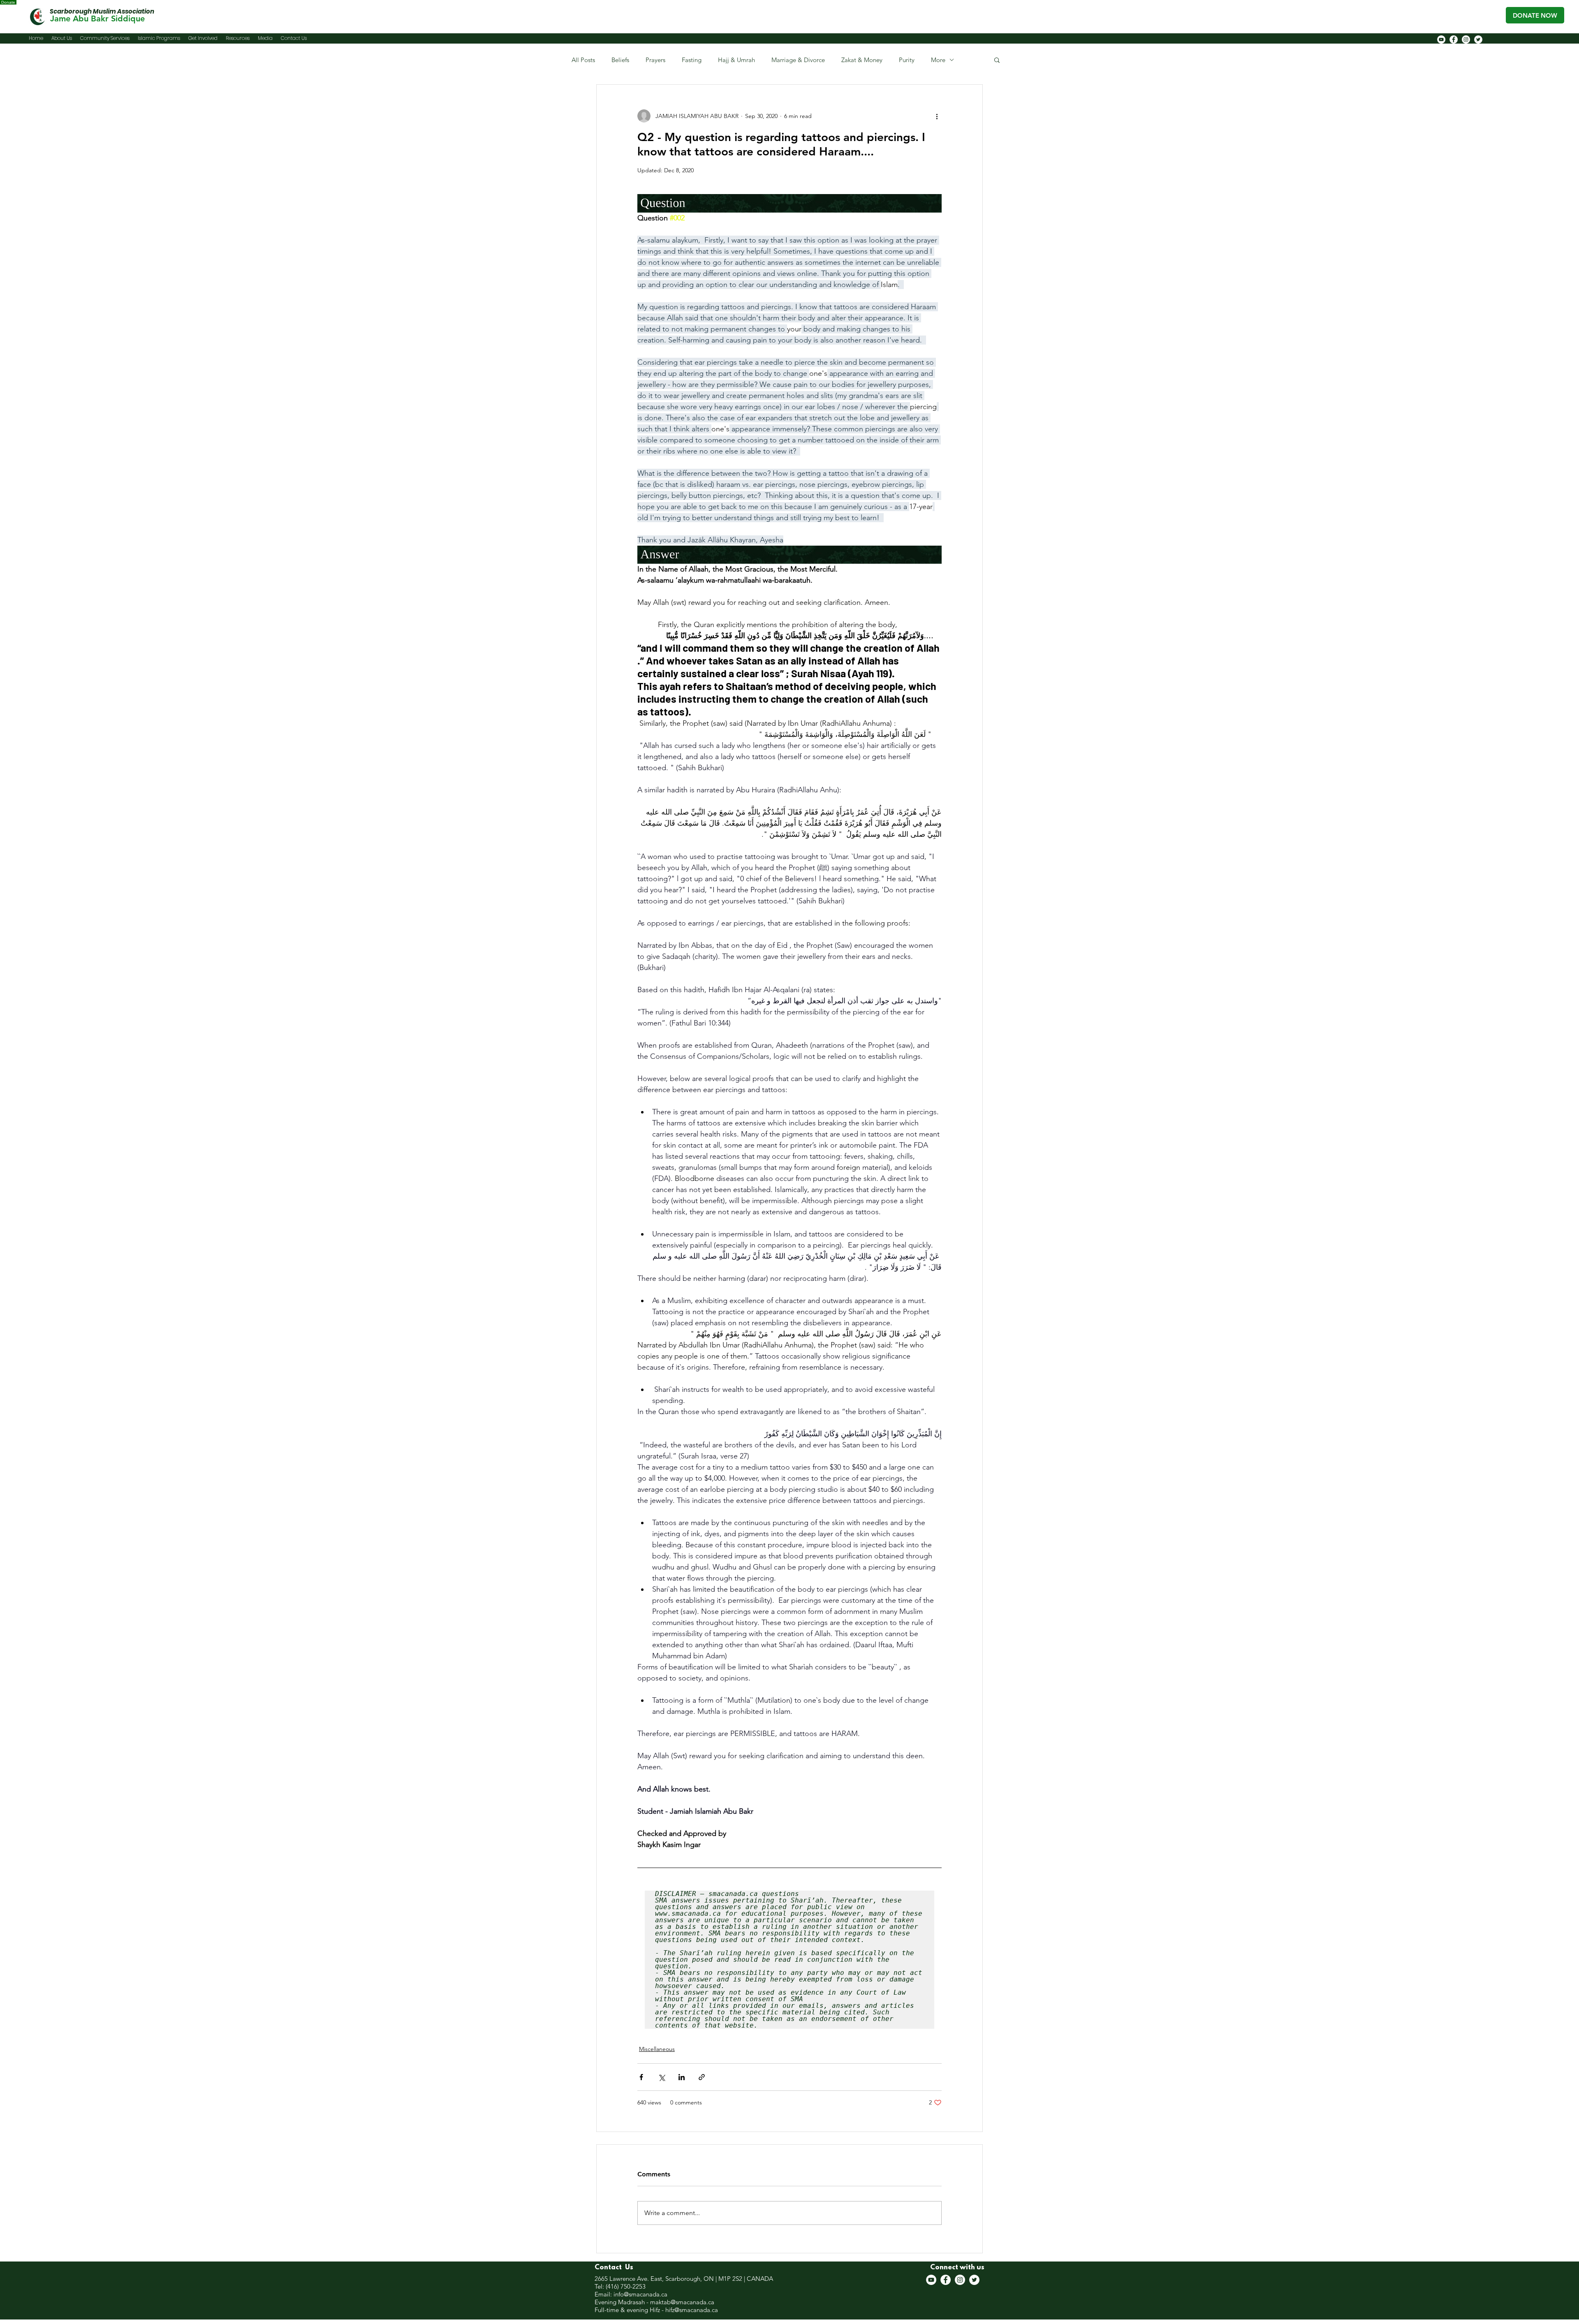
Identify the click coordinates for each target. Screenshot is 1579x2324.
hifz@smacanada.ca (692, 2310)
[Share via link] (702, 2077)
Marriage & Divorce (798, 60)
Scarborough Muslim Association (102, 11)
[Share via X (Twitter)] (661, 2077)
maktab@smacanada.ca (682, 2302)
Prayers (655, 60)
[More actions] (937, 116)
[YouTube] (1441, 39)
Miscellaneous (657, 2049)
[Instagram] (1466, 39)
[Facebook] (1454, 39)
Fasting (692, 60)
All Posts (583, 60)
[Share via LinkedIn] (682, 2077)
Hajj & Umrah (736, 60)
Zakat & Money (862, 60)
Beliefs (620, 60)
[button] (997, 60)
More (938, 60)
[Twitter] (1478, 39)
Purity (907, 60)
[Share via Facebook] (641, 2077)
